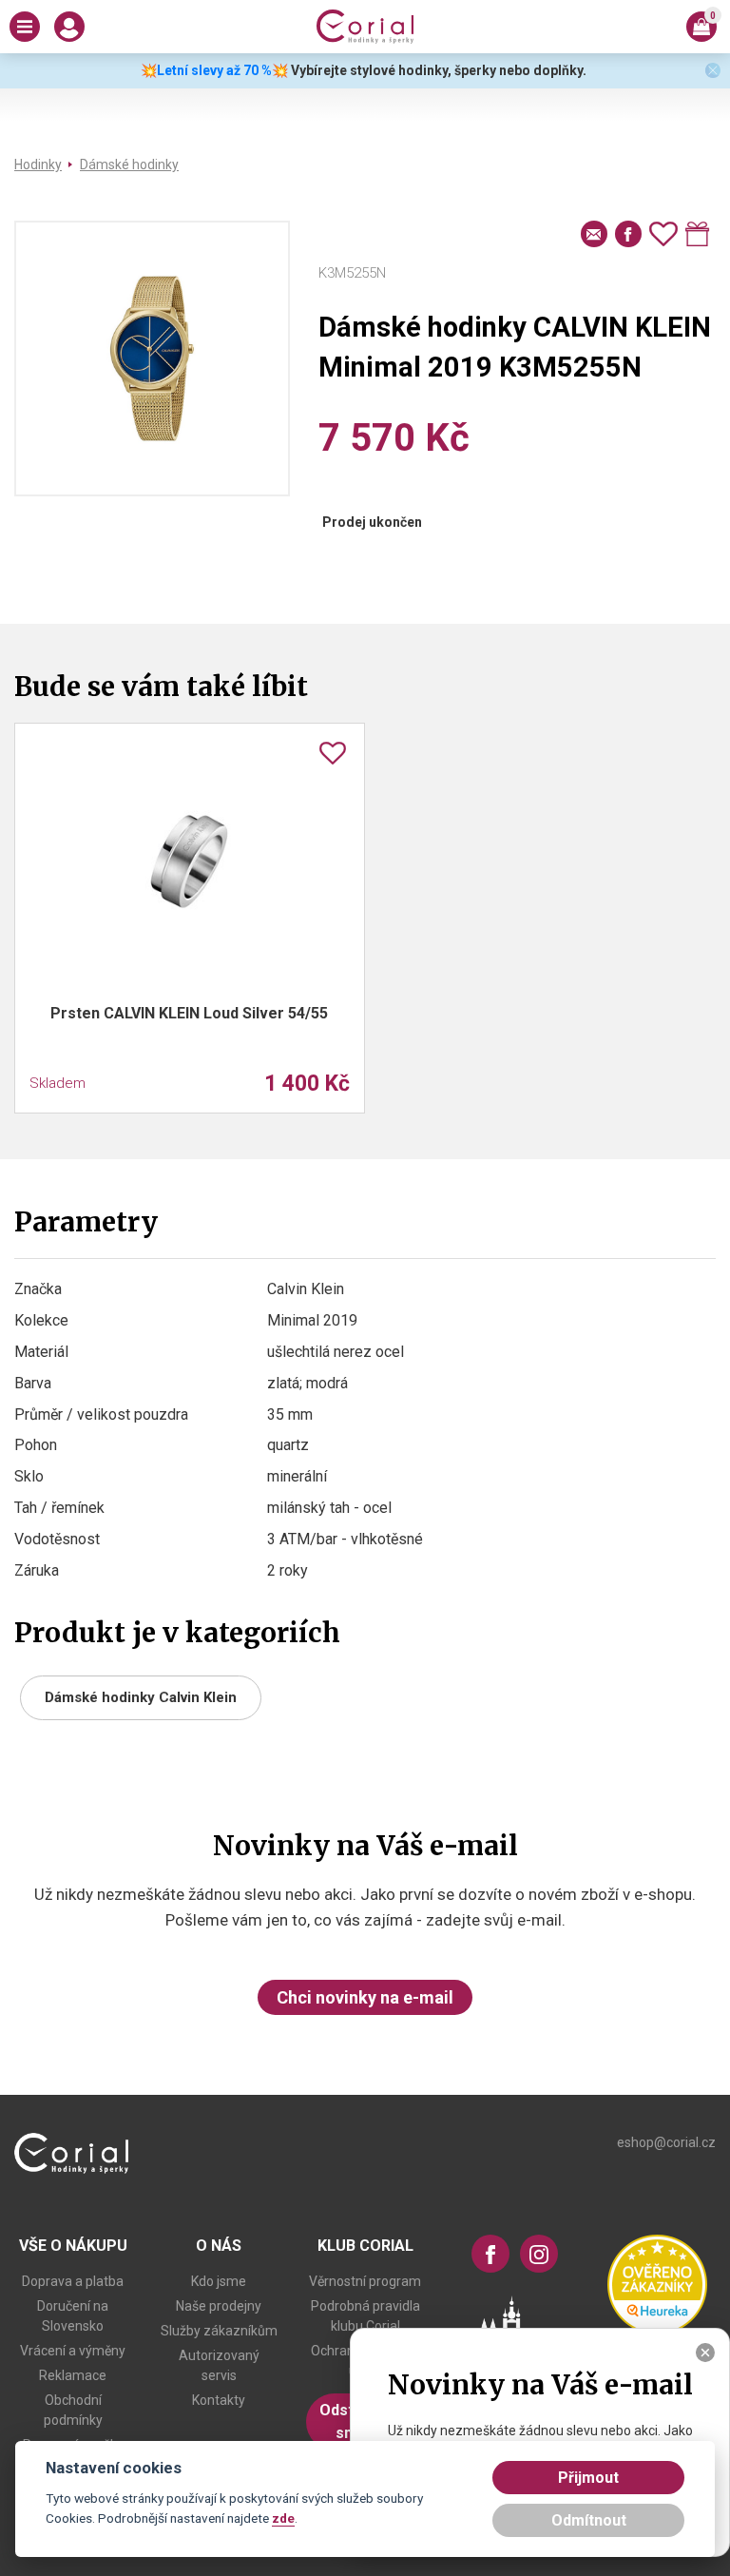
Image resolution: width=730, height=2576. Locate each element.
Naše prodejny (219, 2306)
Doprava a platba (73, 2281)
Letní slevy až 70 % (214, 70)
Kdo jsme (219, 2281)
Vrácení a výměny (73, 2351)
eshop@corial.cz (666, 2142)
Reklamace (73, 2375)
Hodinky (38, 165)
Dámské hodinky (129, 165)
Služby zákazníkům (219, 2331)
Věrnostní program (365, 2281)
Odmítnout (589, 2520)
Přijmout (588, 2478)
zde (283, 2518)
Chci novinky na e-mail (365, 1997)
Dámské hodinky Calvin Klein (141, 1697)
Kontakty (219, 2400)
